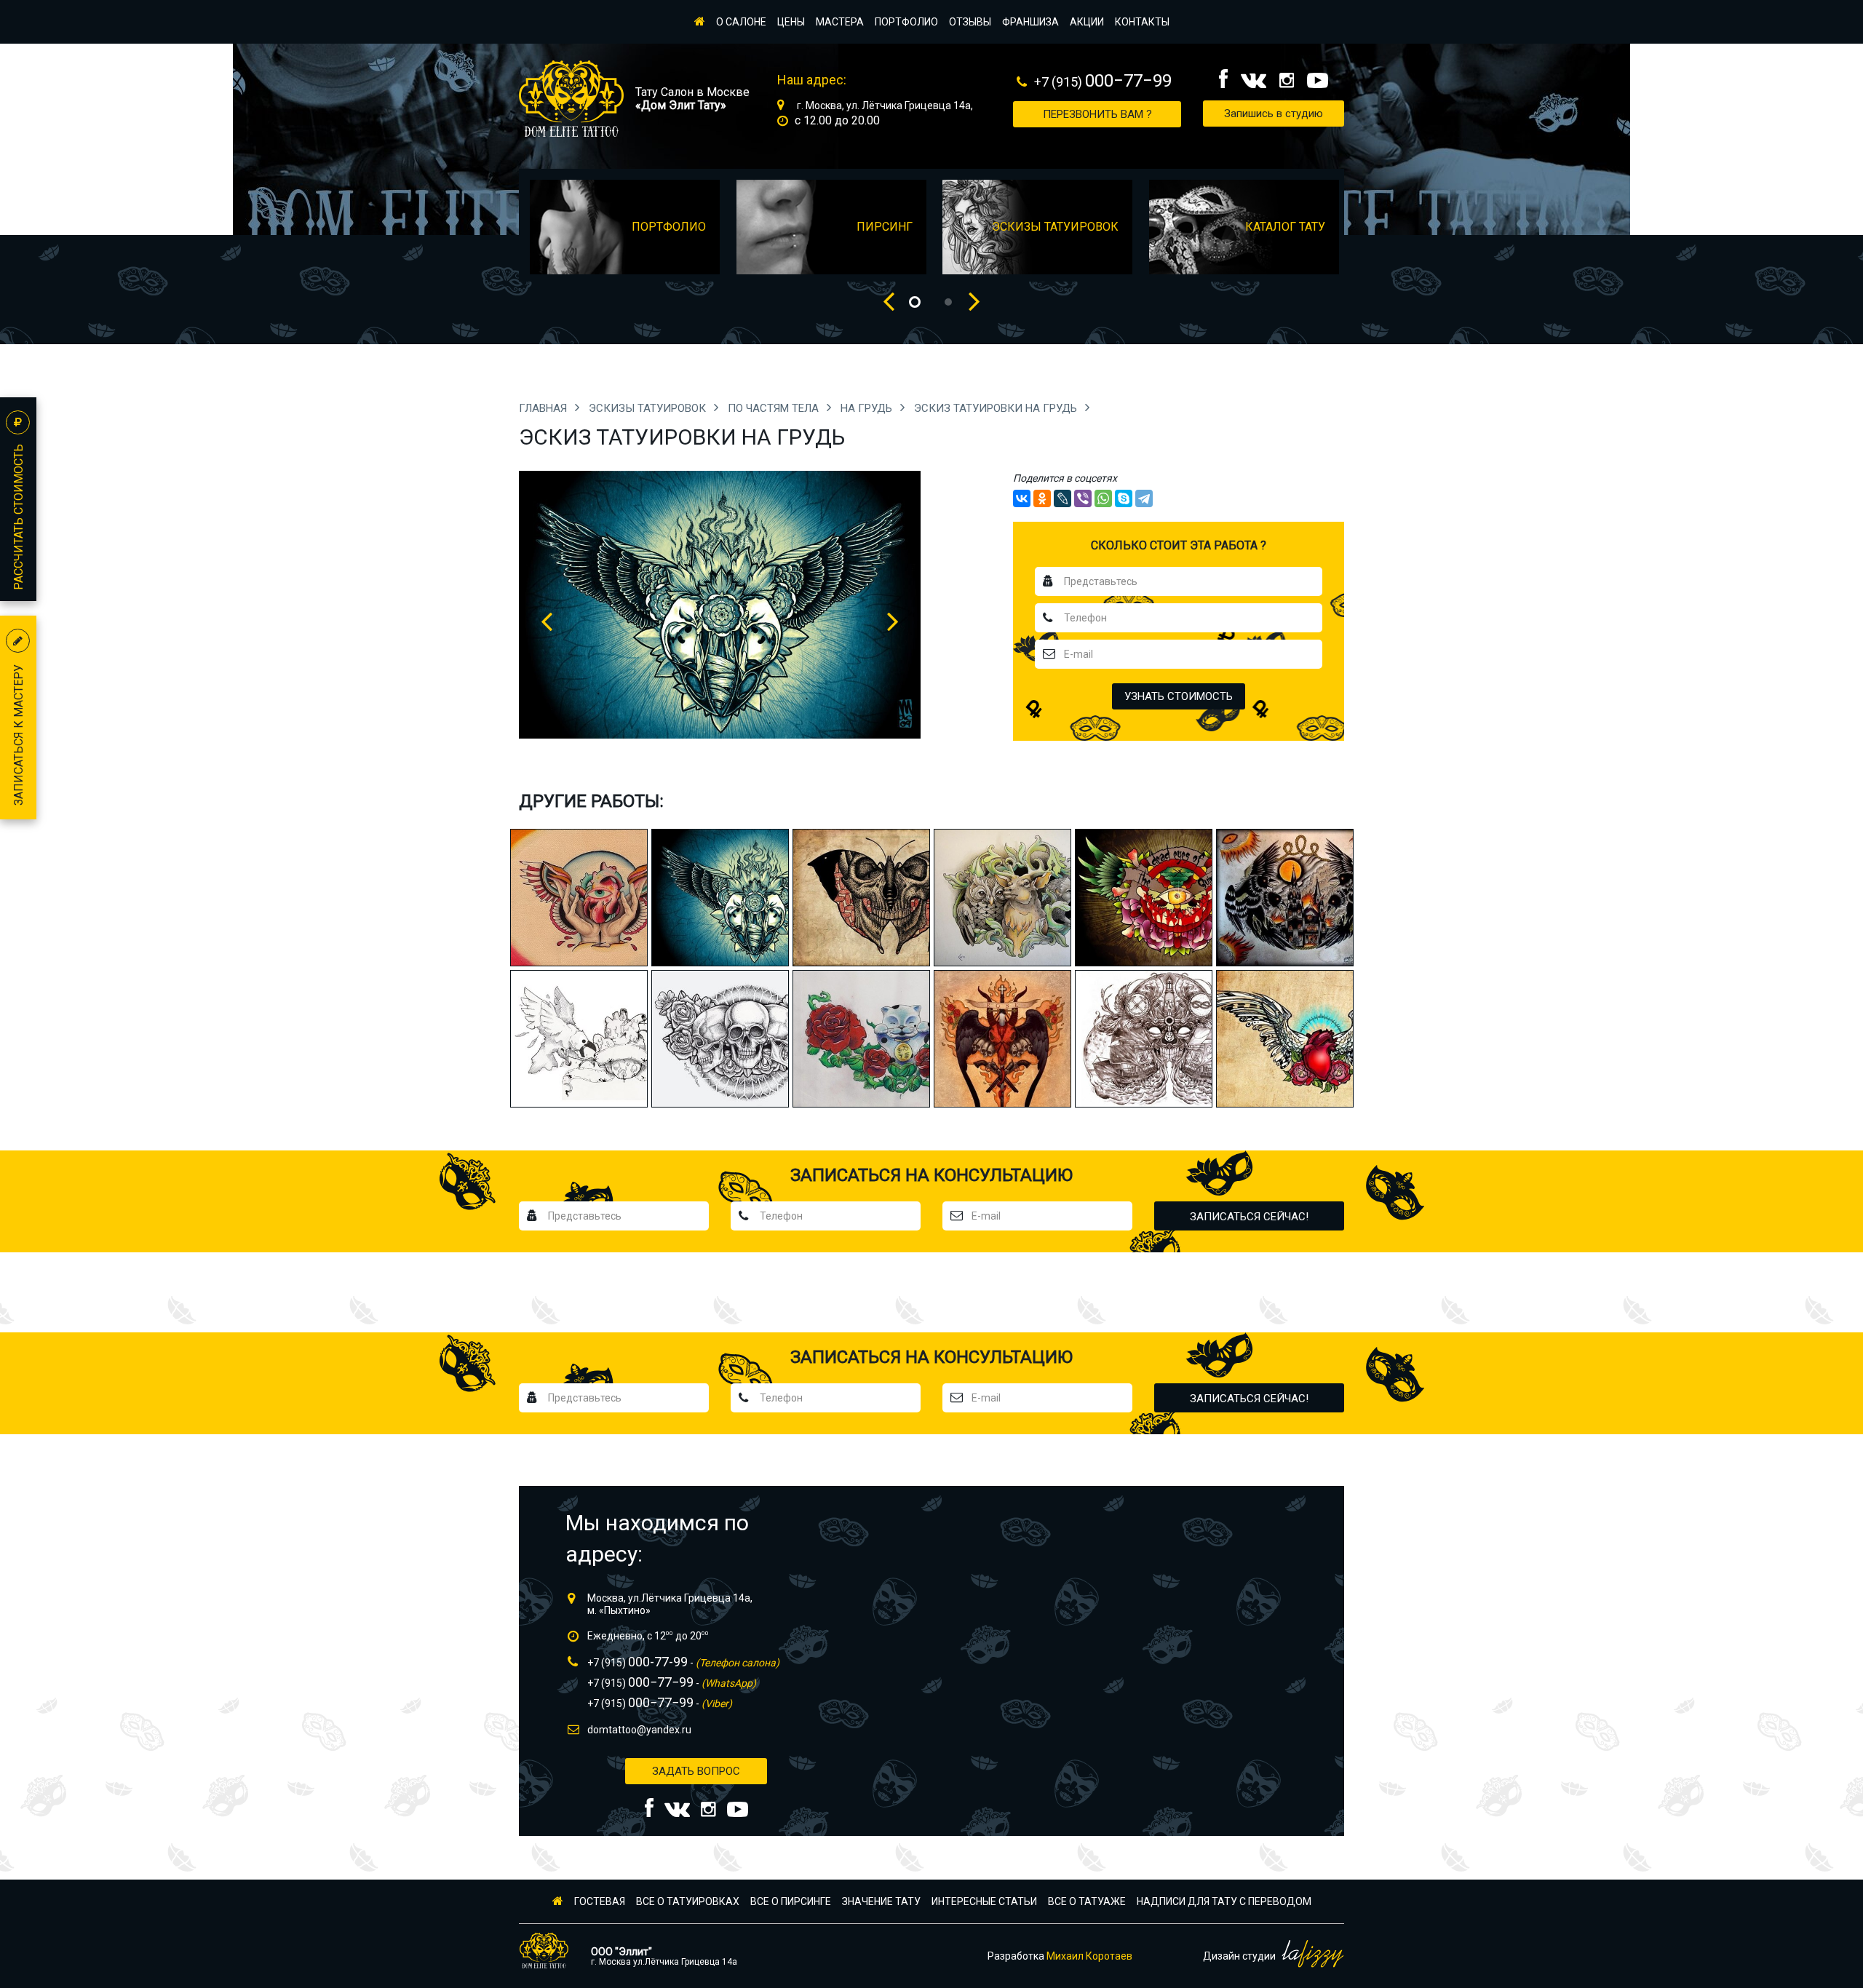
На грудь (868, 408)
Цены (791, 22)
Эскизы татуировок (649, 408)
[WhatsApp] (1103, 498)
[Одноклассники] (1042, 498)
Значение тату (881, 1901)
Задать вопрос (696, 1771)
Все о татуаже (1087, 1901)
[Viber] (1083, 498)
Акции (1087, 22)
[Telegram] (1144, 498)
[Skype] (1124, 498)
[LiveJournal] (1062, 498)
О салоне (741, 22)
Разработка (1060, 1956)
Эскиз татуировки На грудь (997, 408)
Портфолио (906, 22)
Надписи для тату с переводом (1224, 1901)
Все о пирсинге (791, 1901)
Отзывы (970, 22)
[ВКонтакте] (1022, 498)
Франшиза (1030, 22)
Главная (544, 408)
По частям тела (775, 408)
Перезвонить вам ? (1097, 114)
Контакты (1142, 22)
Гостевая (600, 1901)
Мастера (840, 22)
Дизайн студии (1240, 1956)
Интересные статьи (984, 1901)
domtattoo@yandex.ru (639, 1730)
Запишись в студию (1274, 114)
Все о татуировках (688, 1901)
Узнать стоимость (1179, 696)
